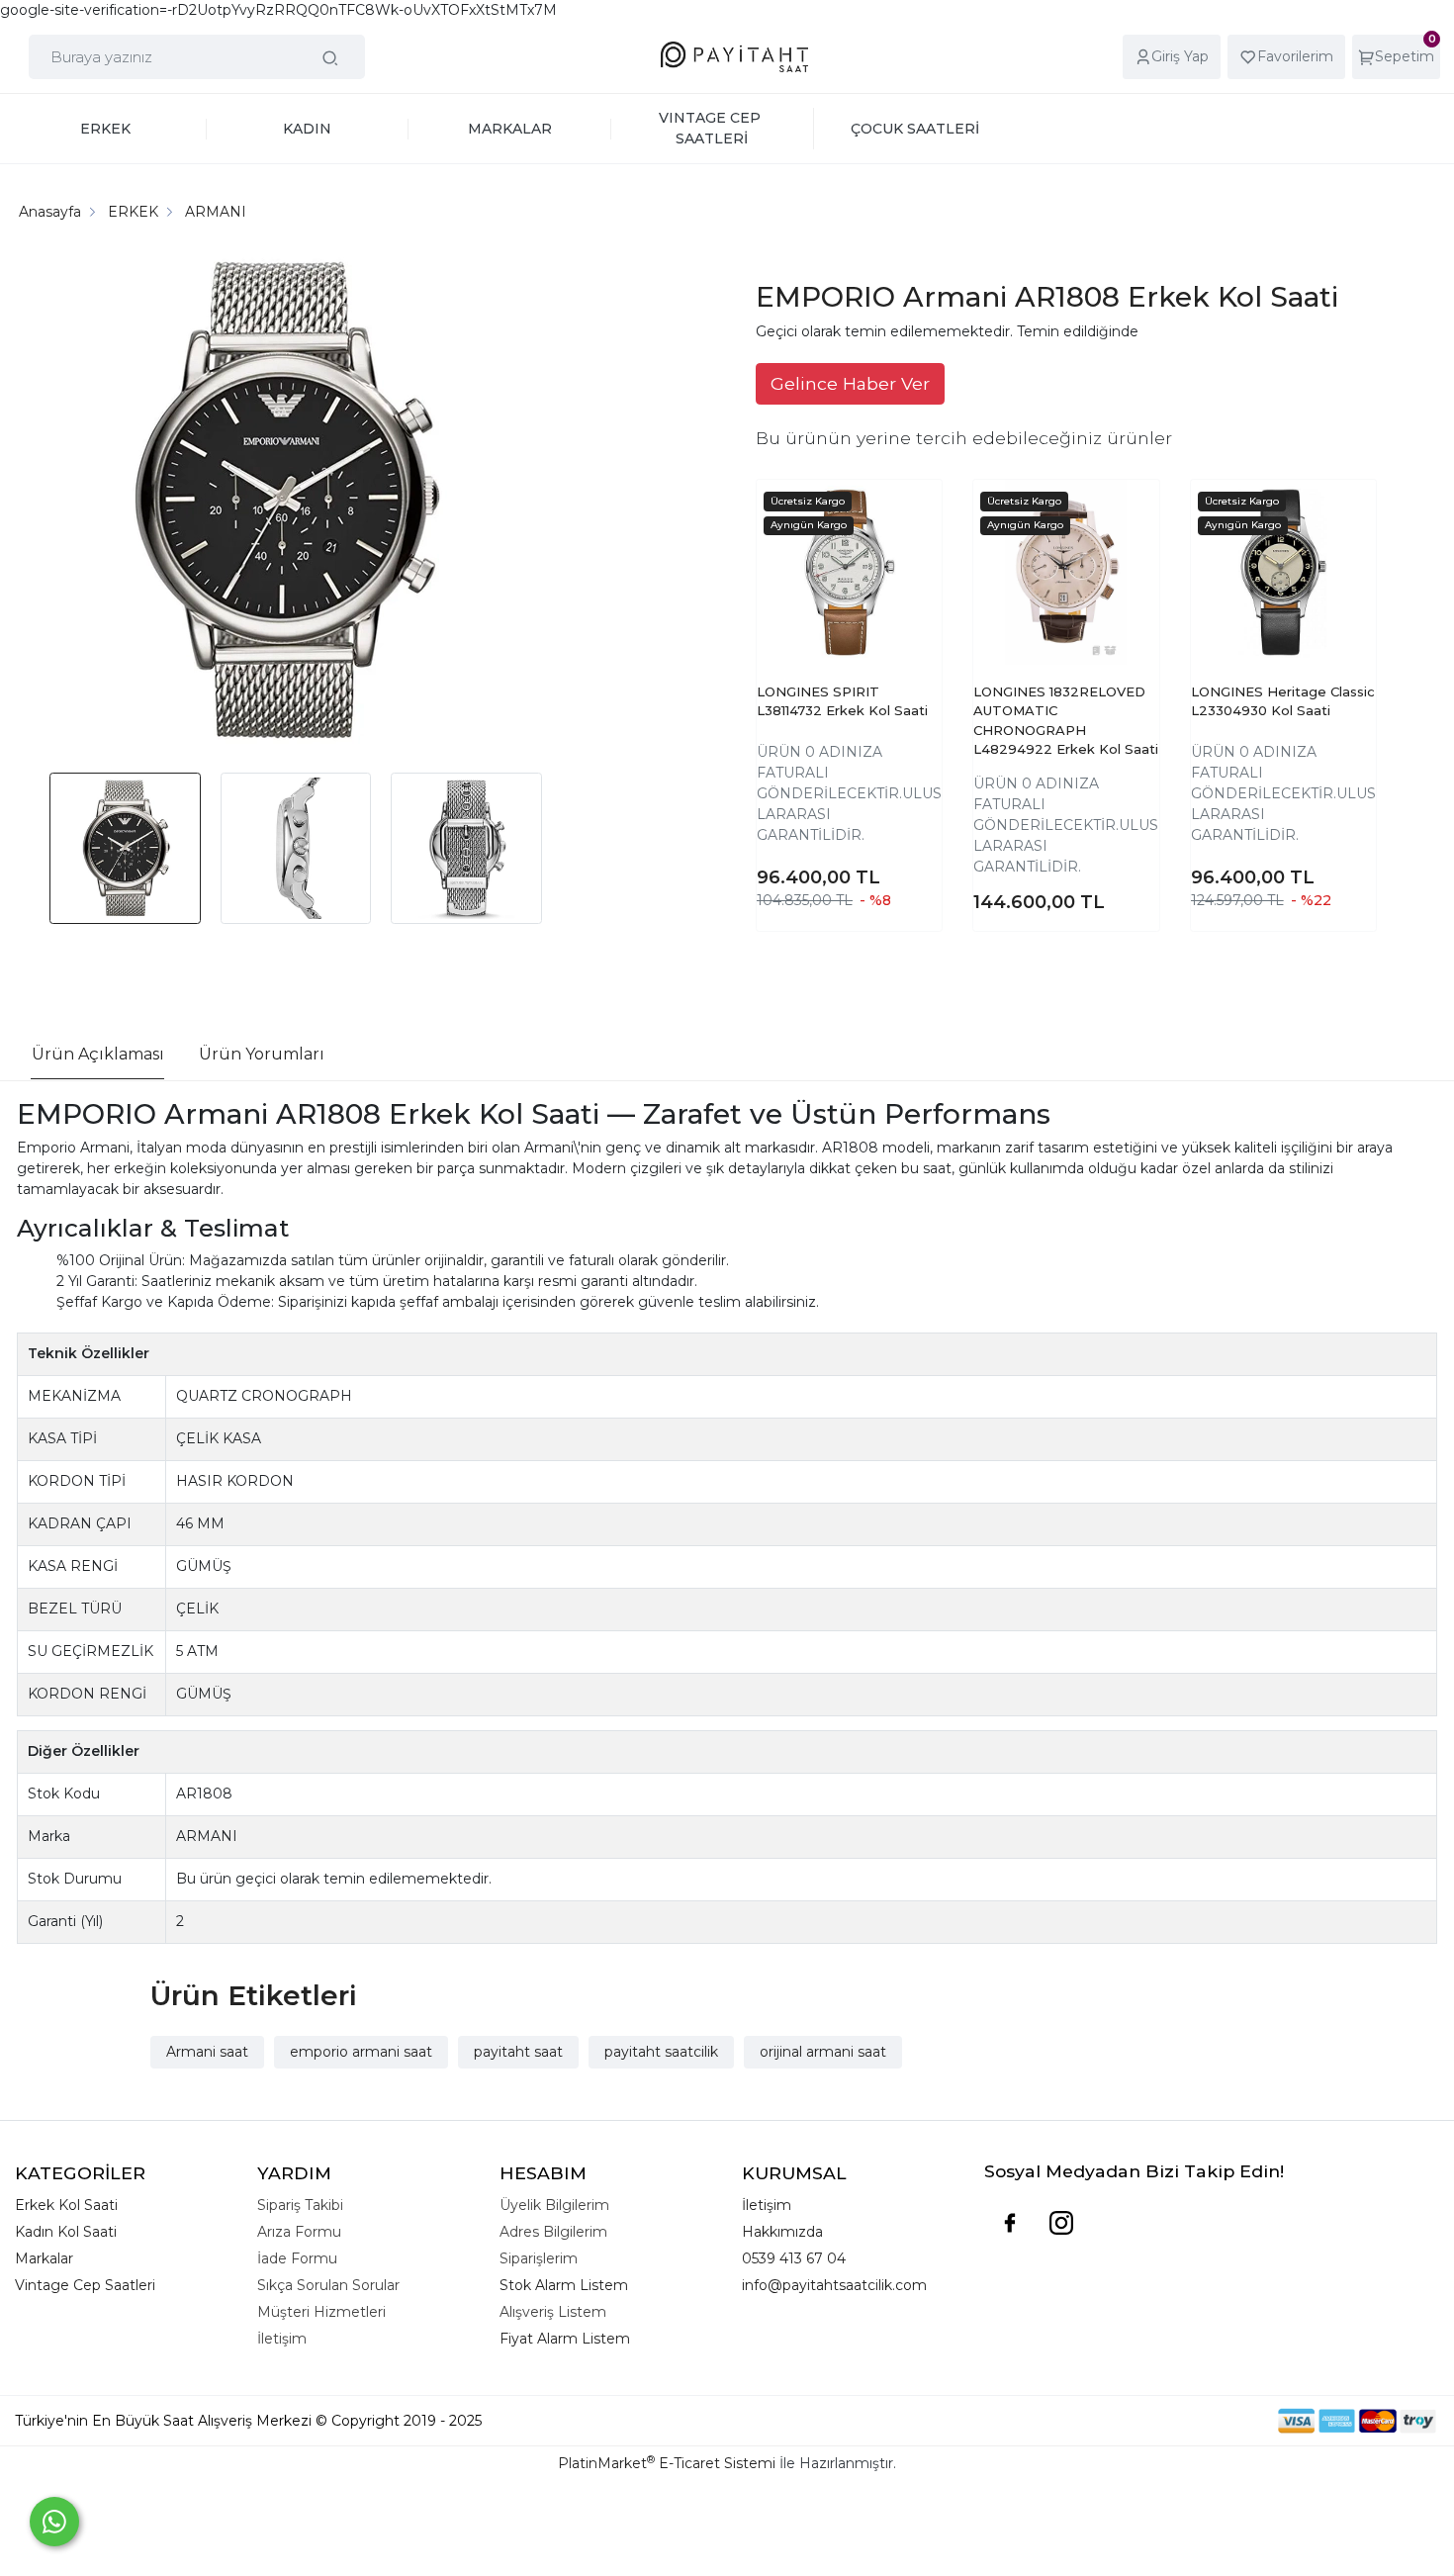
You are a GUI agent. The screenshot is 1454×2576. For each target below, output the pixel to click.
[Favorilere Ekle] (908, 531)
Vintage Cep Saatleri (85, 2285)
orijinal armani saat (823, 2052)
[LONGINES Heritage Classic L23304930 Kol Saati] (1283, 572)
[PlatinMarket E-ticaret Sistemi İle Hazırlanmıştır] (1210, 2421)
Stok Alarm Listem (564, 2285)
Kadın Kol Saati (66, 2232)
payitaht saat (518, 2052)
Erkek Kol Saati (66, 2205)
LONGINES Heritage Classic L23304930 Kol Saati (1283, 701)
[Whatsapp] (54, 2522)
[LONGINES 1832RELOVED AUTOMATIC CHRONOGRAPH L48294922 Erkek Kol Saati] (1066, 572)
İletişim (767, 2205)
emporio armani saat (361, 2052)
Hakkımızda (782, 2232)
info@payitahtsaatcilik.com (834, 2285)
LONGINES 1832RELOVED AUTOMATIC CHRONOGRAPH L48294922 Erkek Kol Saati (1066, 721)
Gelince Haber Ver (850, 383)
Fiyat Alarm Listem (565, 2339)
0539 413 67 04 (794, 2258)
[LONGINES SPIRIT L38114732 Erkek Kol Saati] (849, 572)
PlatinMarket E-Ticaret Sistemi (667, 2463)
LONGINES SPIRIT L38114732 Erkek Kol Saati (842, 701)
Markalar (44, 2258)
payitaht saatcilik (661, 2052)
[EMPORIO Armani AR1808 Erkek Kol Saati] (283, 504)
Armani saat (207, 2052)
